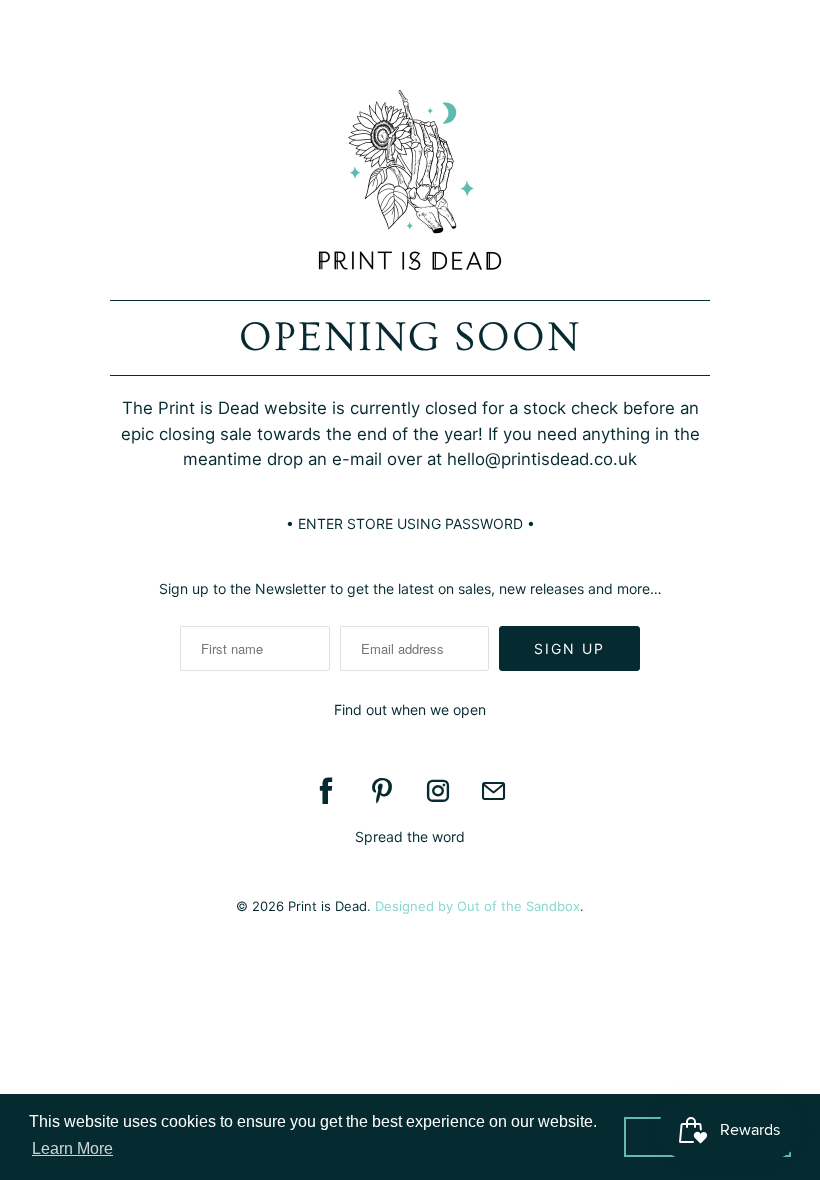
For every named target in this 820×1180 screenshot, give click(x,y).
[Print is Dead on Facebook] (326, 791)
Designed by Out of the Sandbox (477, 906)
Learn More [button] (72, 1148)
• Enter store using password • (410, 523)
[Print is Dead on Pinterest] (382, 791)
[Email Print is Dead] (494, 791)
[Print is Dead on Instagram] (438, 791)
